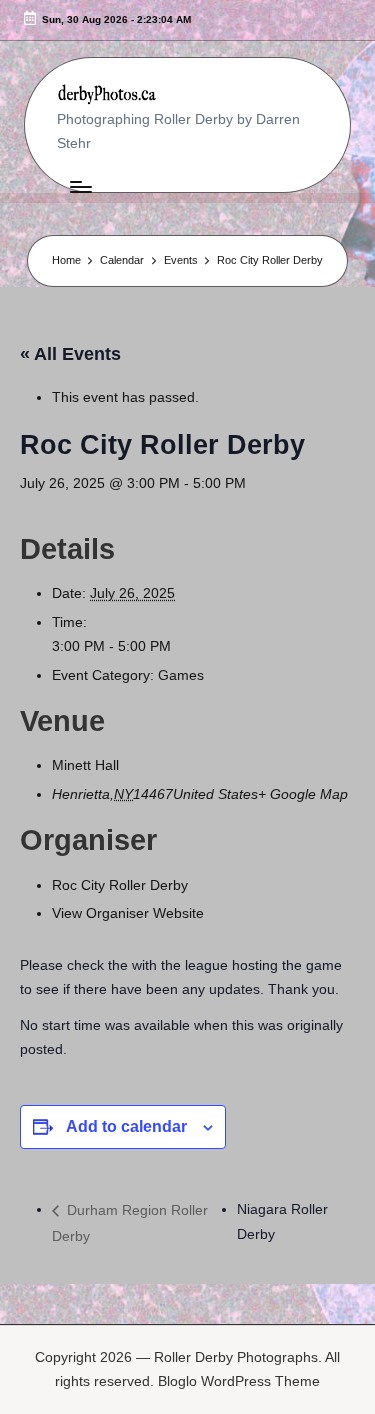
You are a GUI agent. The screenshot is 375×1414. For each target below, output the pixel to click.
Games (181, 675)
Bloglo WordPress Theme (239, 1381)
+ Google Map (303, 794)
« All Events (70, 354)
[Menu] (80, 186)
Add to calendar (126, 1126)
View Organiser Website (128, 913)
